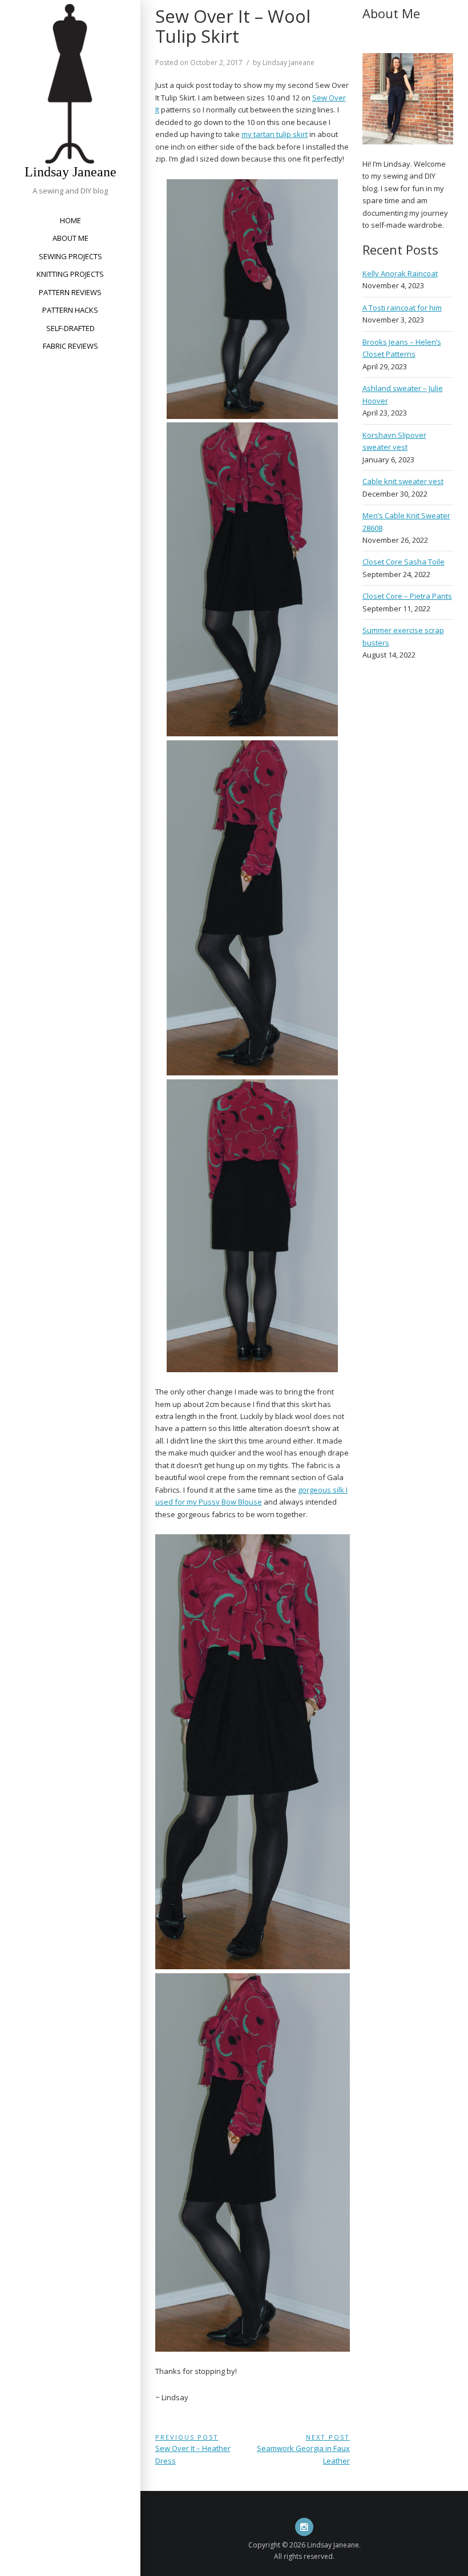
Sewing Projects (70, 256)
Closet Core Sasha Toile (404, 562)
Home (70, 220)
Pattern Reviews (70, 292)
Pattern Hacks (70, 310)
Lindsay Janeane (70, 172)
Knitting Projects (70, 274)
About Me (70, 238)
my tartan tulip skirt (275, 134)
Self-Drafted (70, 328)
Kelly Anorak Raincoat (400, 273)
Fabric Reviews (70, 346)
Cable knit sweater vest (403, 481)
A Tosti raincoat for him (402, 308)
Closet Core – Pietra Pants (407, 596)
